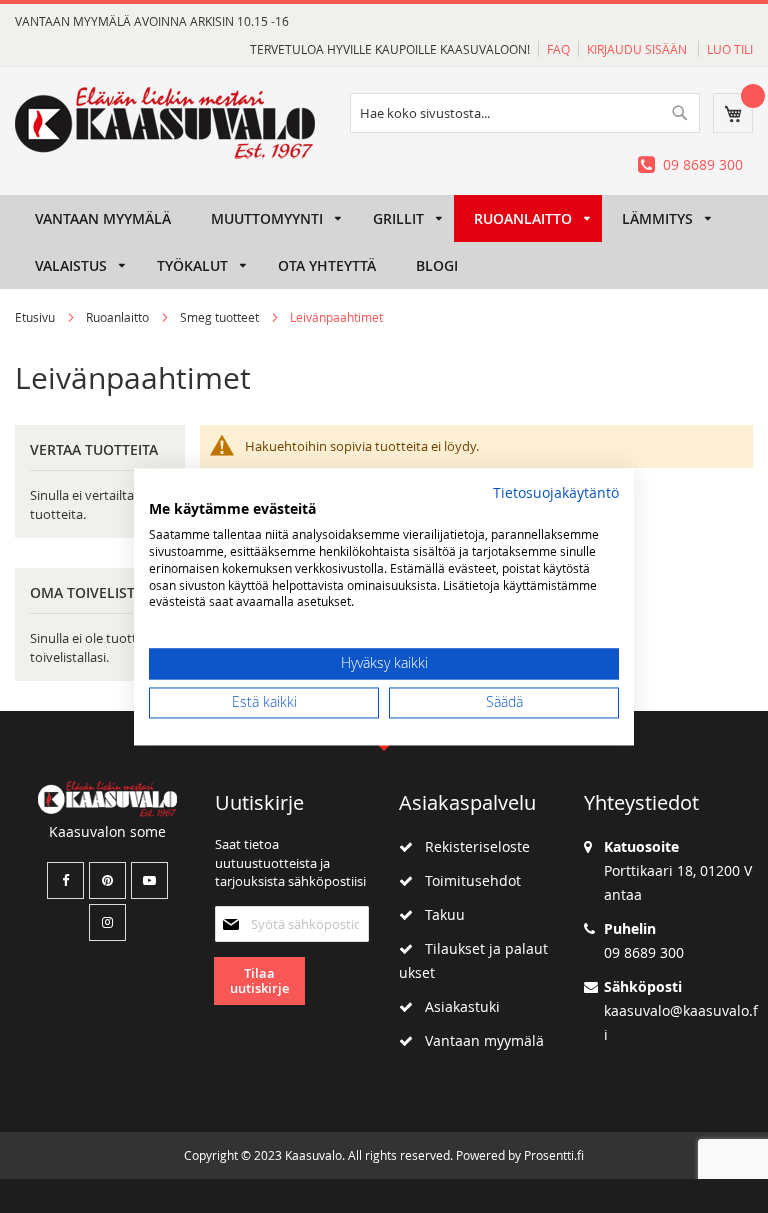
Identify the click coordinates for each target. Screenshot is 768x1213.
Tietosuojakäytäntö (556, 493)
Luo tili (730, 49)
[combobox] (525, 113)
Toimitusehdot (467, 880)
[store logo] (165, 123)
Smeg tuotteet (221, 317)
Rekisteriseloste (471, 846)
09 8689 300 (703, 164)
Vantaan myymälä (478, 1040)
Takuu (439, 914)
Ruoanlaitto (119, 317)
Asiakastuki (456, 1006)
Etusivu (36, 317)
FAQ (558, 49)
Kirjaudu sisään (638, 49)
